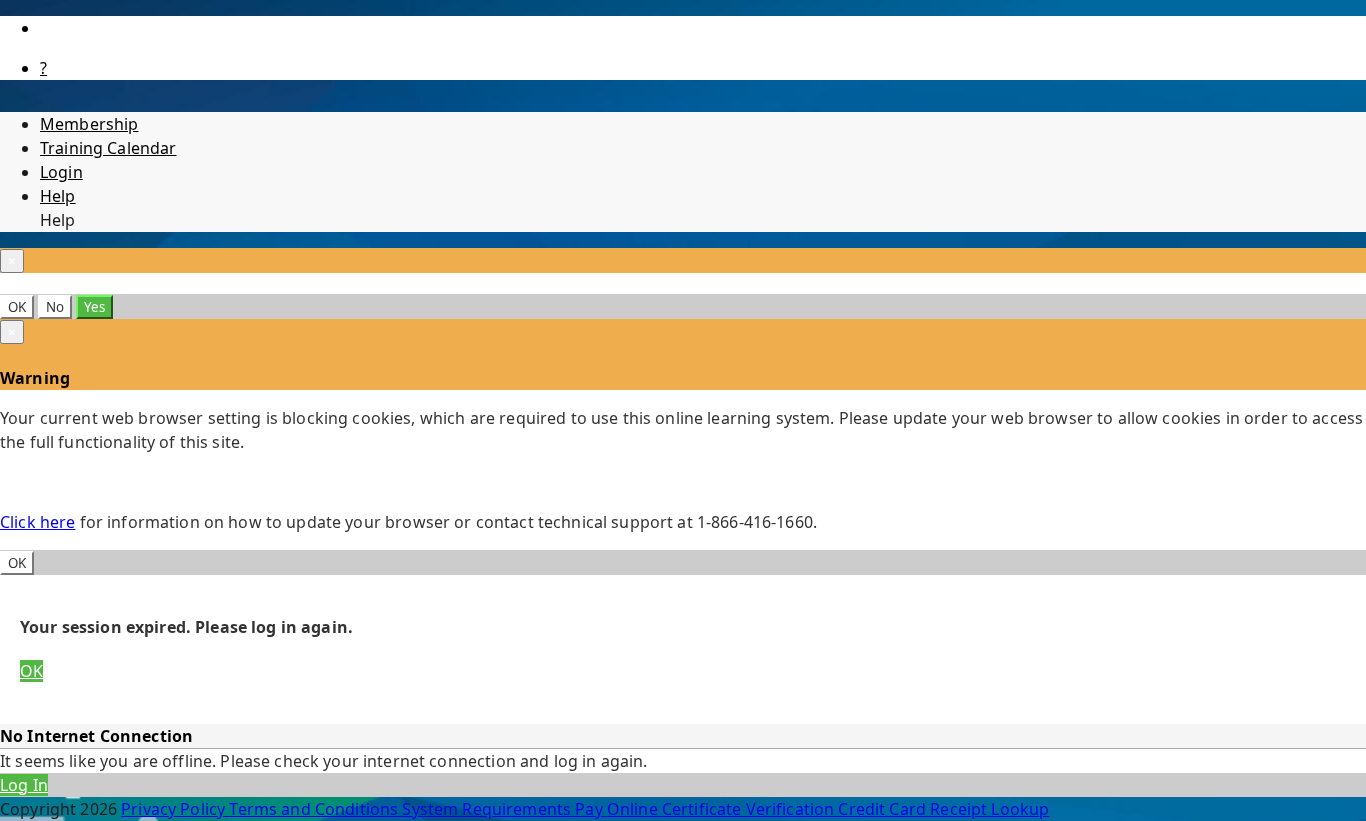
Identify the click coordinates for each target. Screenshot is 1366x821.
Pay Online (618, 809)
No (55, 307)
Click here (37, 522)
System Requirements (488, 809)
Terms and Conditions (315, 809)
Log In (24, 785)
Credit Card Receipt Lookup (943, 809)
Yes (94, 307)
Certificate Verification (750, 809)
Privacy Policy (175, 809)
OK (17, 307)
